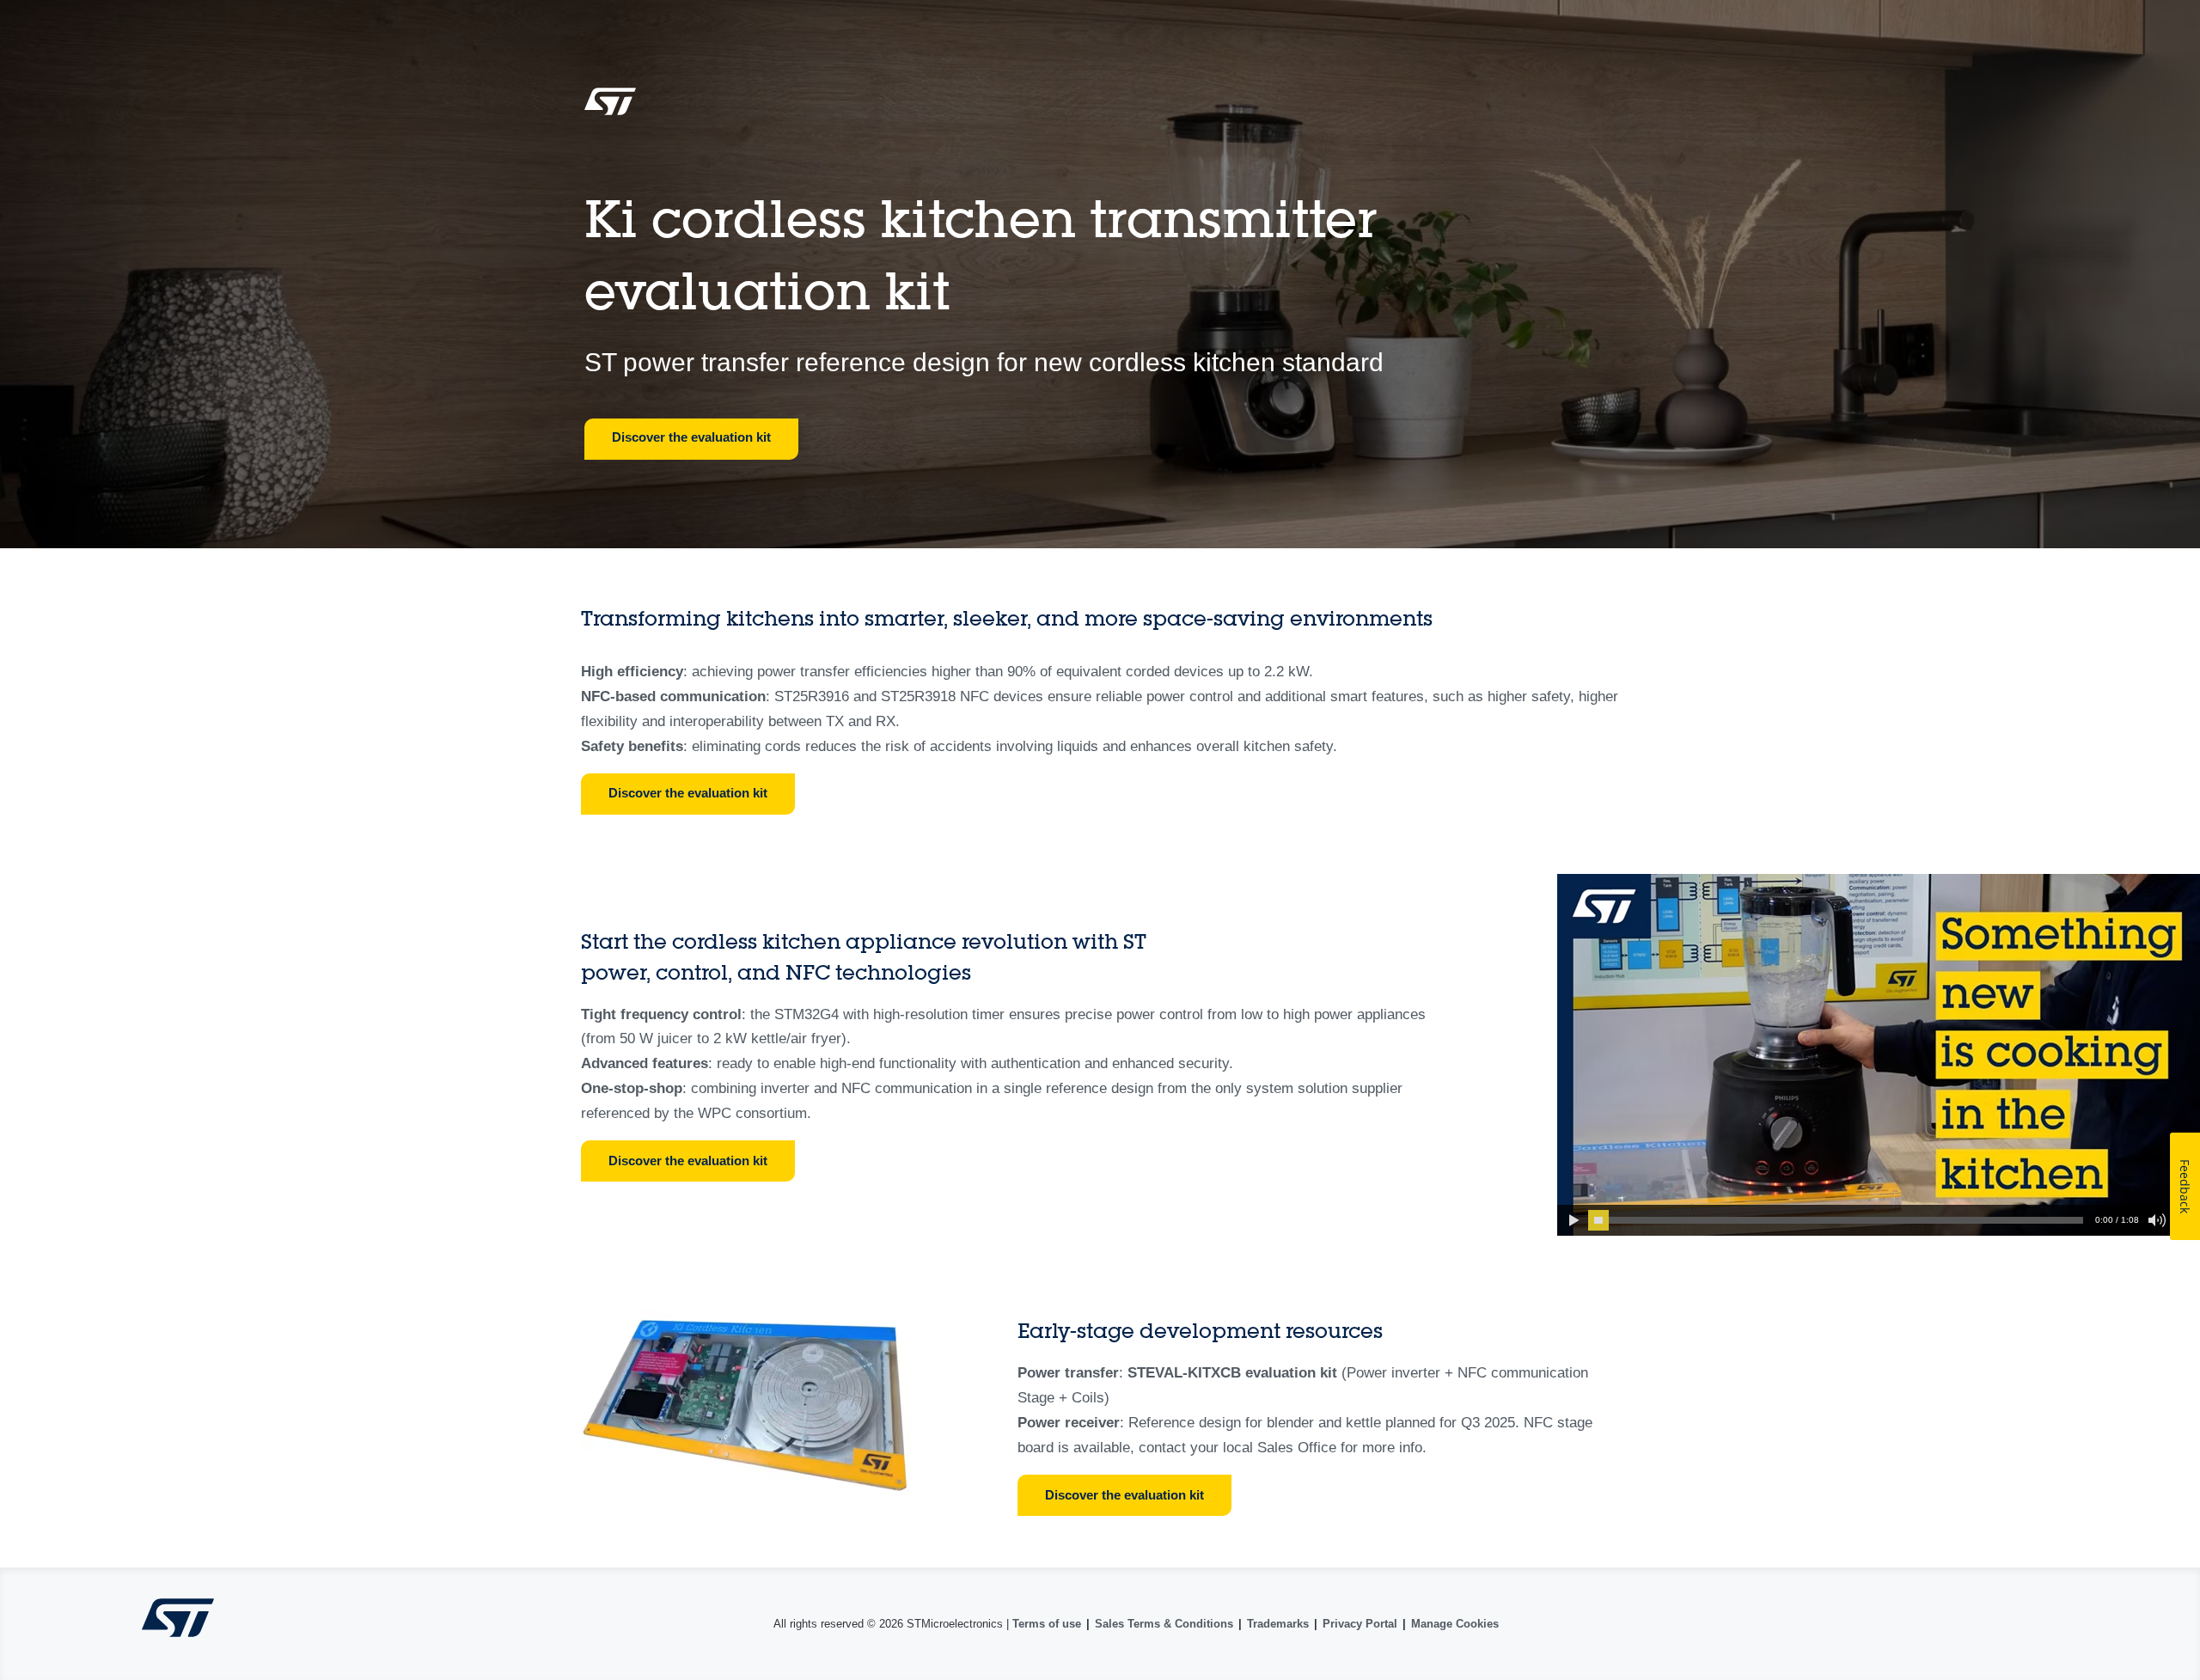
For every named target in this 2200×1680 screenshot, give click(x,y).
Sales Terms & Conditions (1164, 1624)
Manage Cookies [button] (1455, 1624)
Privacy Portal (1360, 1624)
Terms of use (1047, 1624)
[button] (1573, 1220)
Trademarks (1278, 1624)
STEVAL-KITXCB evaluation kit (1232, 1373)
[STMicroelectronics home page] (610, 107)
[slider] (1598, 1220)
